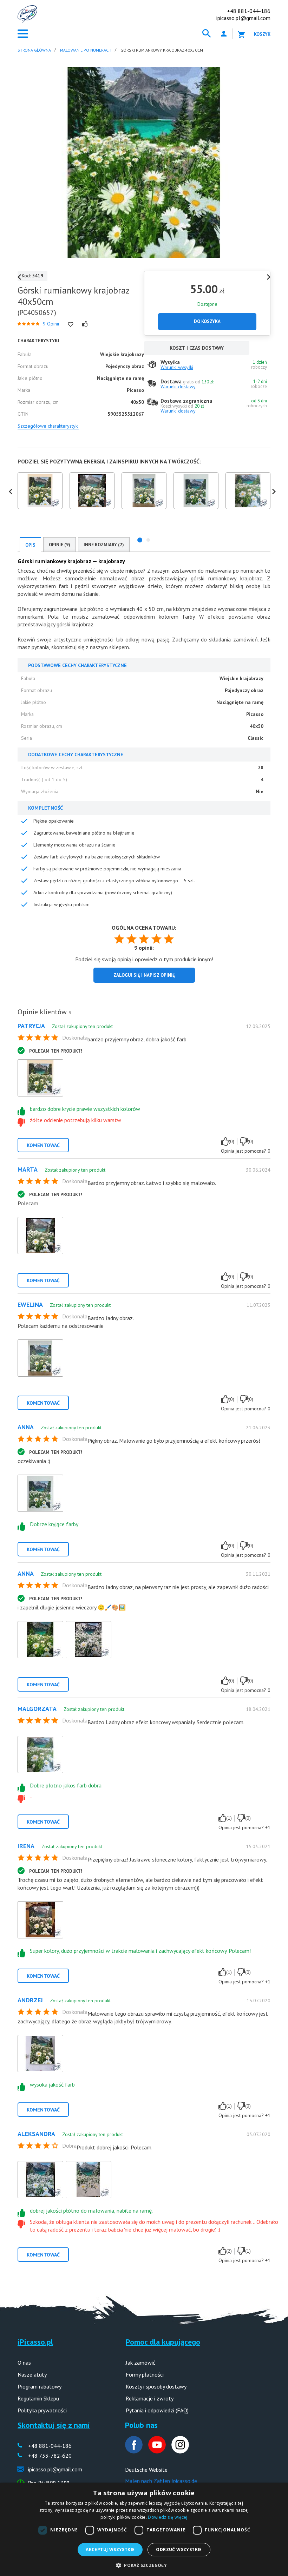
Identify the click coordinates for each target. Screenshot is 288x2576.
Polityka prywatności (42, 2410)
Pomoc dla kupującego (163, 2342)
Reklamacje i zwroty (150, 2398)
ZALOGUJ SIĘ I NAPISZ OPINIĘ (144, 975)
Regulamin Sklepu (38, 2398)
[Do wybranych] (71, 324)
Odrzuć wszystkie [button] (179, 2549)
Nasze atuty (32, 2374)
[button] (140, 540)
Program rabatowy (40, 2386)
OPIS (30, 545)
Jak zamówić (140, 2363)
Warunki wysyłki (177, 367)
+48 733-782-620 (50, 2456)
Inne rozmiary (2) (104, 545)
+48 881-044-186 (249, 11)
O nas (24, 2363)
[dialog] (144, 2529)
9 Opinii (51, 324)
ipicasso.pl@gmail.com (243, 18)
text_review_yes (225, 1141)
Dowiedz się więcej (168, 2517)
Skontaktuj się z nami (54, 2425)
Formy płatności (145, 2374)
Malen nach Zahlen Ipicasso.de (161, 2481)
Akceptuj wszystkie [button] (110, 2549)
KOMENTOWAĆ (43, 1145)
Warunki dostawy (178, 387)
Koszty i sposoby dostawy (156, 2386)
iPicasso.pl (35, 2342)
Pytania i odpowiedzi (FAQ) (157, 2410)
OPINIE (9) (60, 545)
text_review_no (244, 1141)
